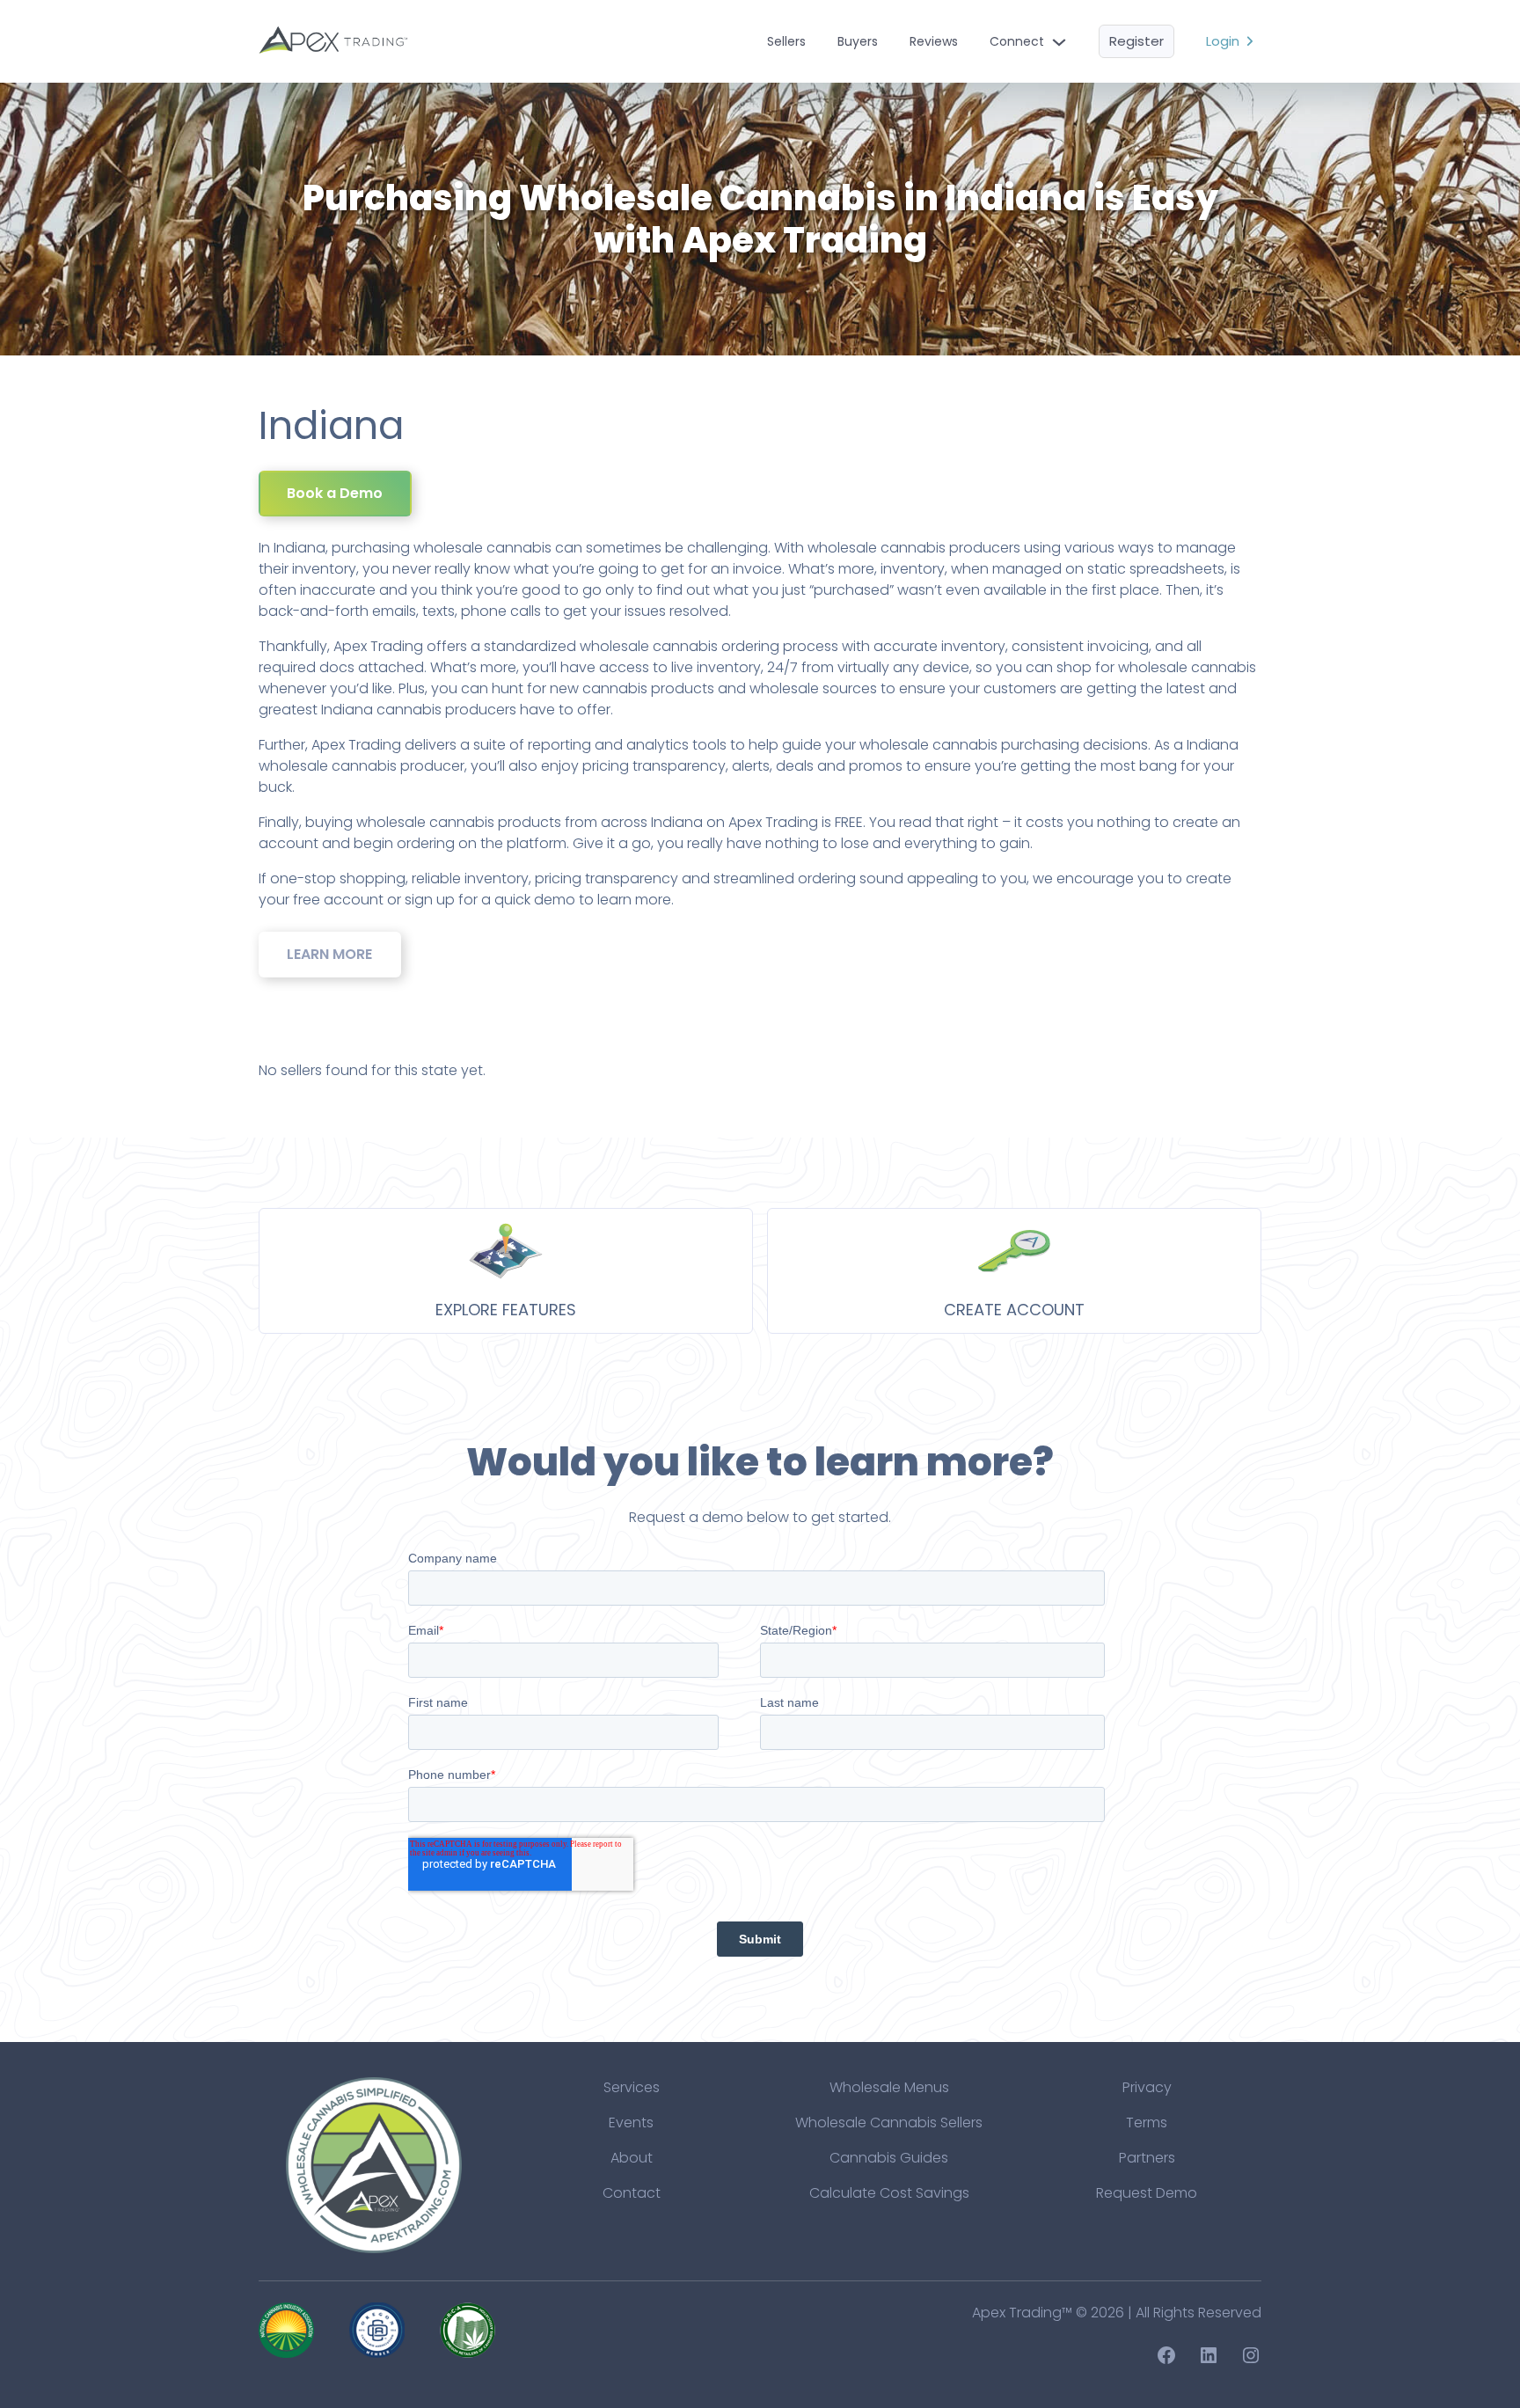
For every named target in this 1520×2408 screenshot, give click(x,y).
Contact (632, 2193)
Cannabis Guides (889, 2158)
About (632, 2158)
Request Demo (1147, 2193)
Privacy (1147, 2087)
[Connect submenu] (1059, 41)
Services (632, 2087)
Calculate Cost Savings (889, 2193)
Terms (1147, 2123)
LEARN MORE (329, 954)
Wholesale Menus (889, 2087)
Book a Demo (335, 493)
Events (631, 2123)
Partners (1147, 2158)
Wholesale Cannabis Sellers (889, 2123)
